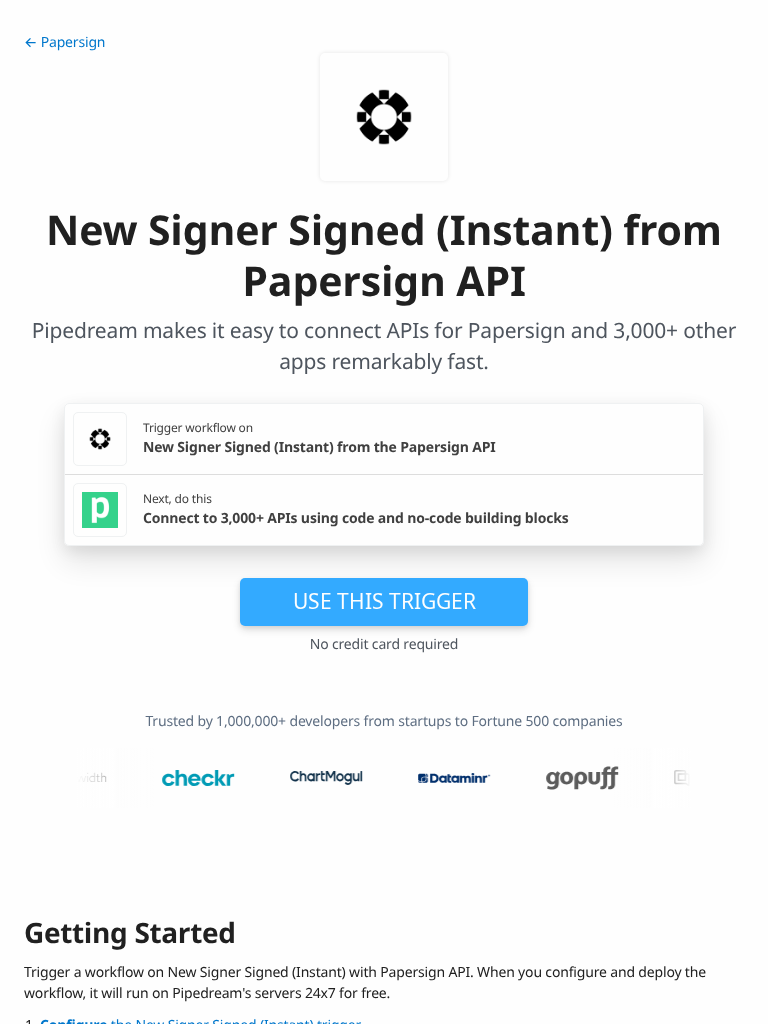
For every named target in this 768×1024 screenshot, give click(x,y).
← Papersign (64, 42)
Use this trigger (384, 601)
